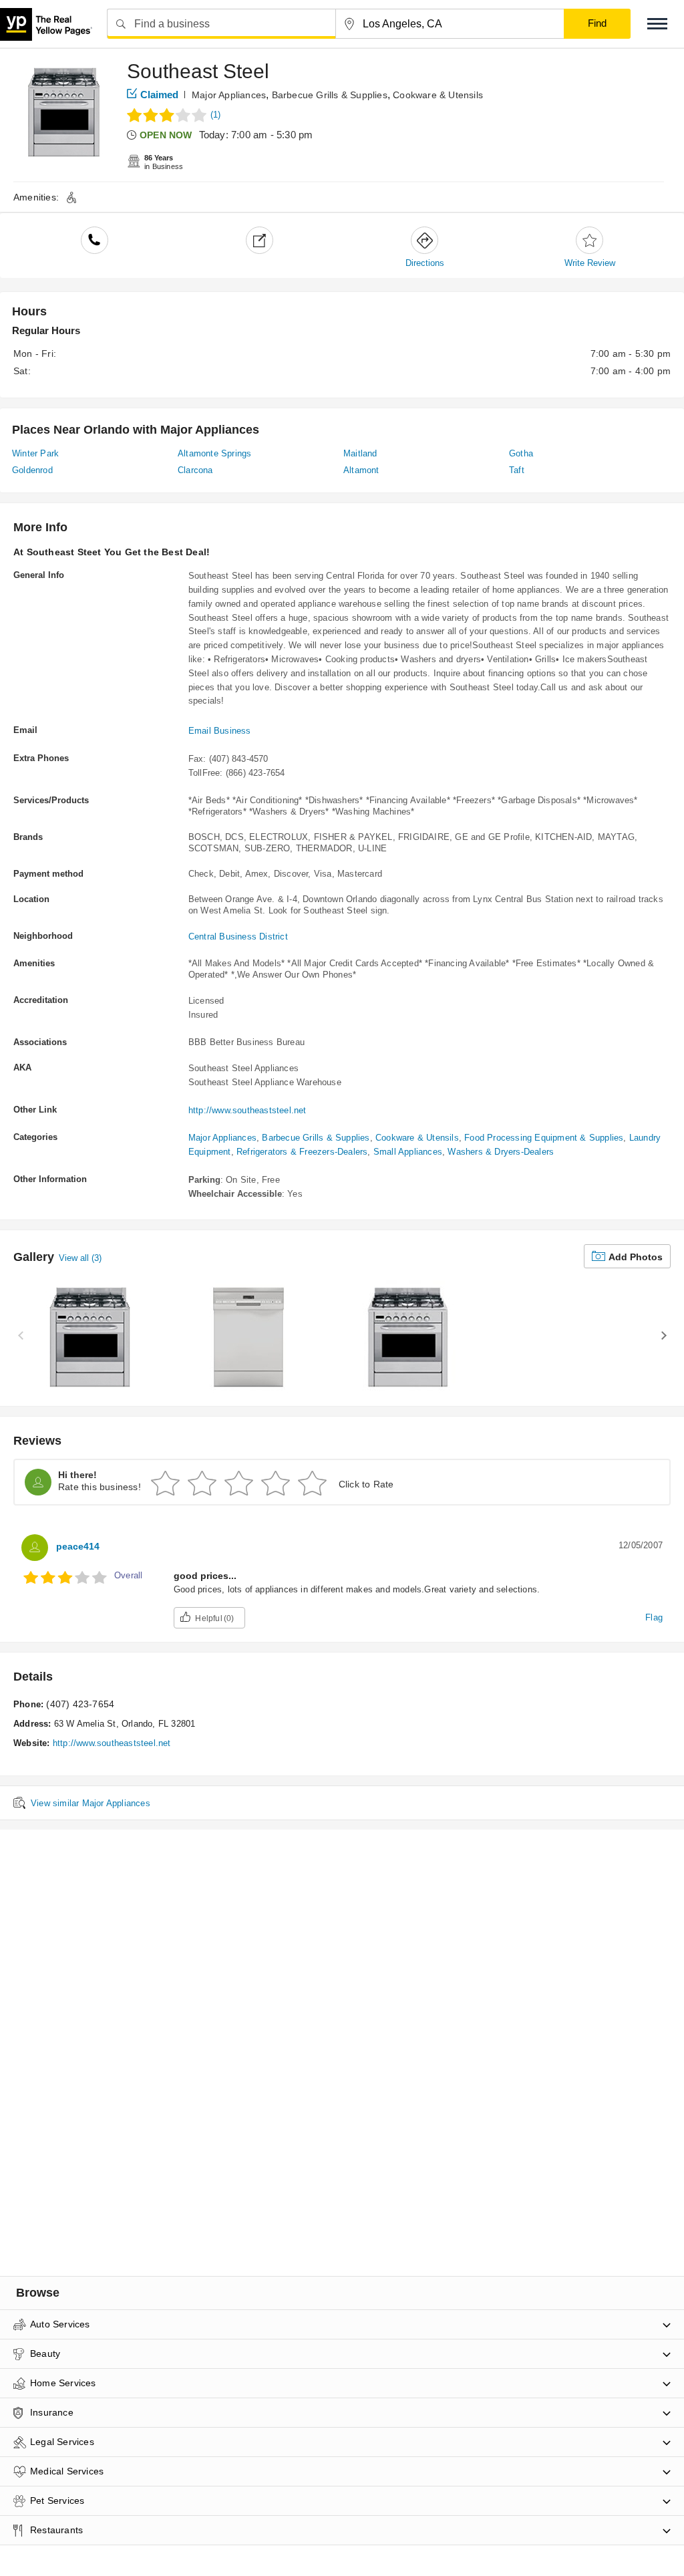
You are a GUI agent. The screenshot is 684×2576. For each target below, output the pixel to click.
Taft (517, 470)
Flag (654, 1617)
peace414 (78, 1546)
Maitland (360, 453)
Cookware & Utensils (438, 95)
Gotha (521, 453)
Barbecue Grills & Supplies (330, 95)
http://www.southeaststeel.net (247, 1110)
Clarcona (195, 470)
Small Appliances (408, 1152)
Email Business (220, 731)
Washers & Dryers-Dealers (501, 1152)
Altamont (361, 470)
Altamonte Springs (214, 453)
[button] (657, 24)
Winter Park (35, 453)
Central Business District (238, 937)
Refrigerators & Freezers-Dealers (302, 1152)
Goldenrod (32, 470)
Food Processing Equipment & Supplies (544, 1138)
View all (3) (80, 1258)
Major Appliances (229, 95)
